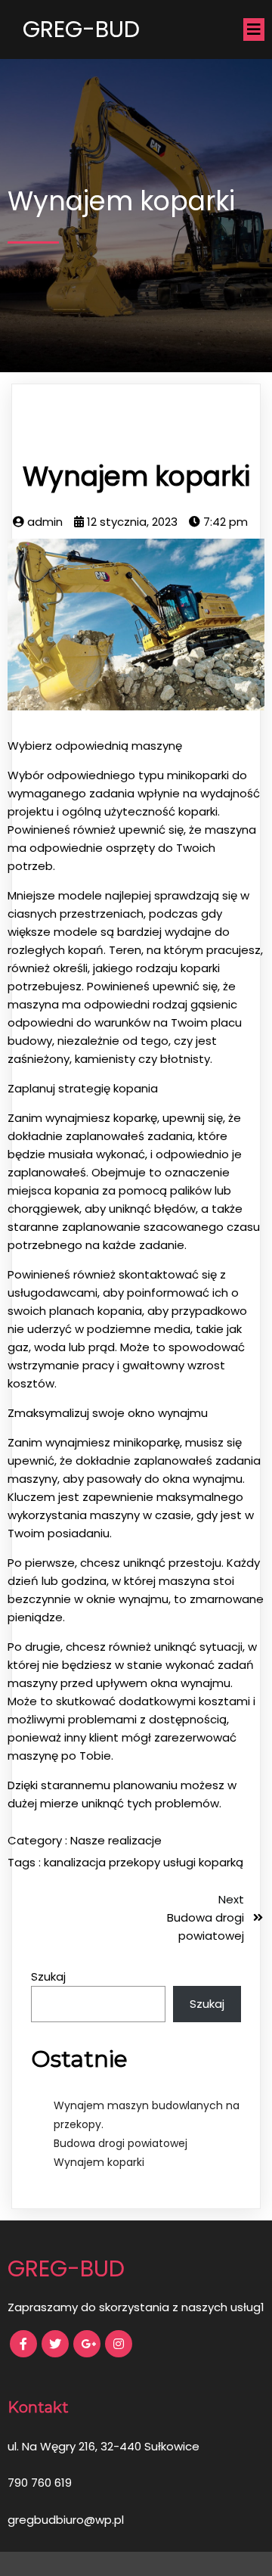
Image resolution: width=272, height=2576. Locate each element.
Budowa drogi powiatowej (121, 2143)
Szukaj (48, 1976)
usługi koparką (203, 1862)
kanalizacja (76, 1862)
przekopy (136, 1862)
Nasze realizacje (116, 1840)
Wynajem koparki (99, 2162)
